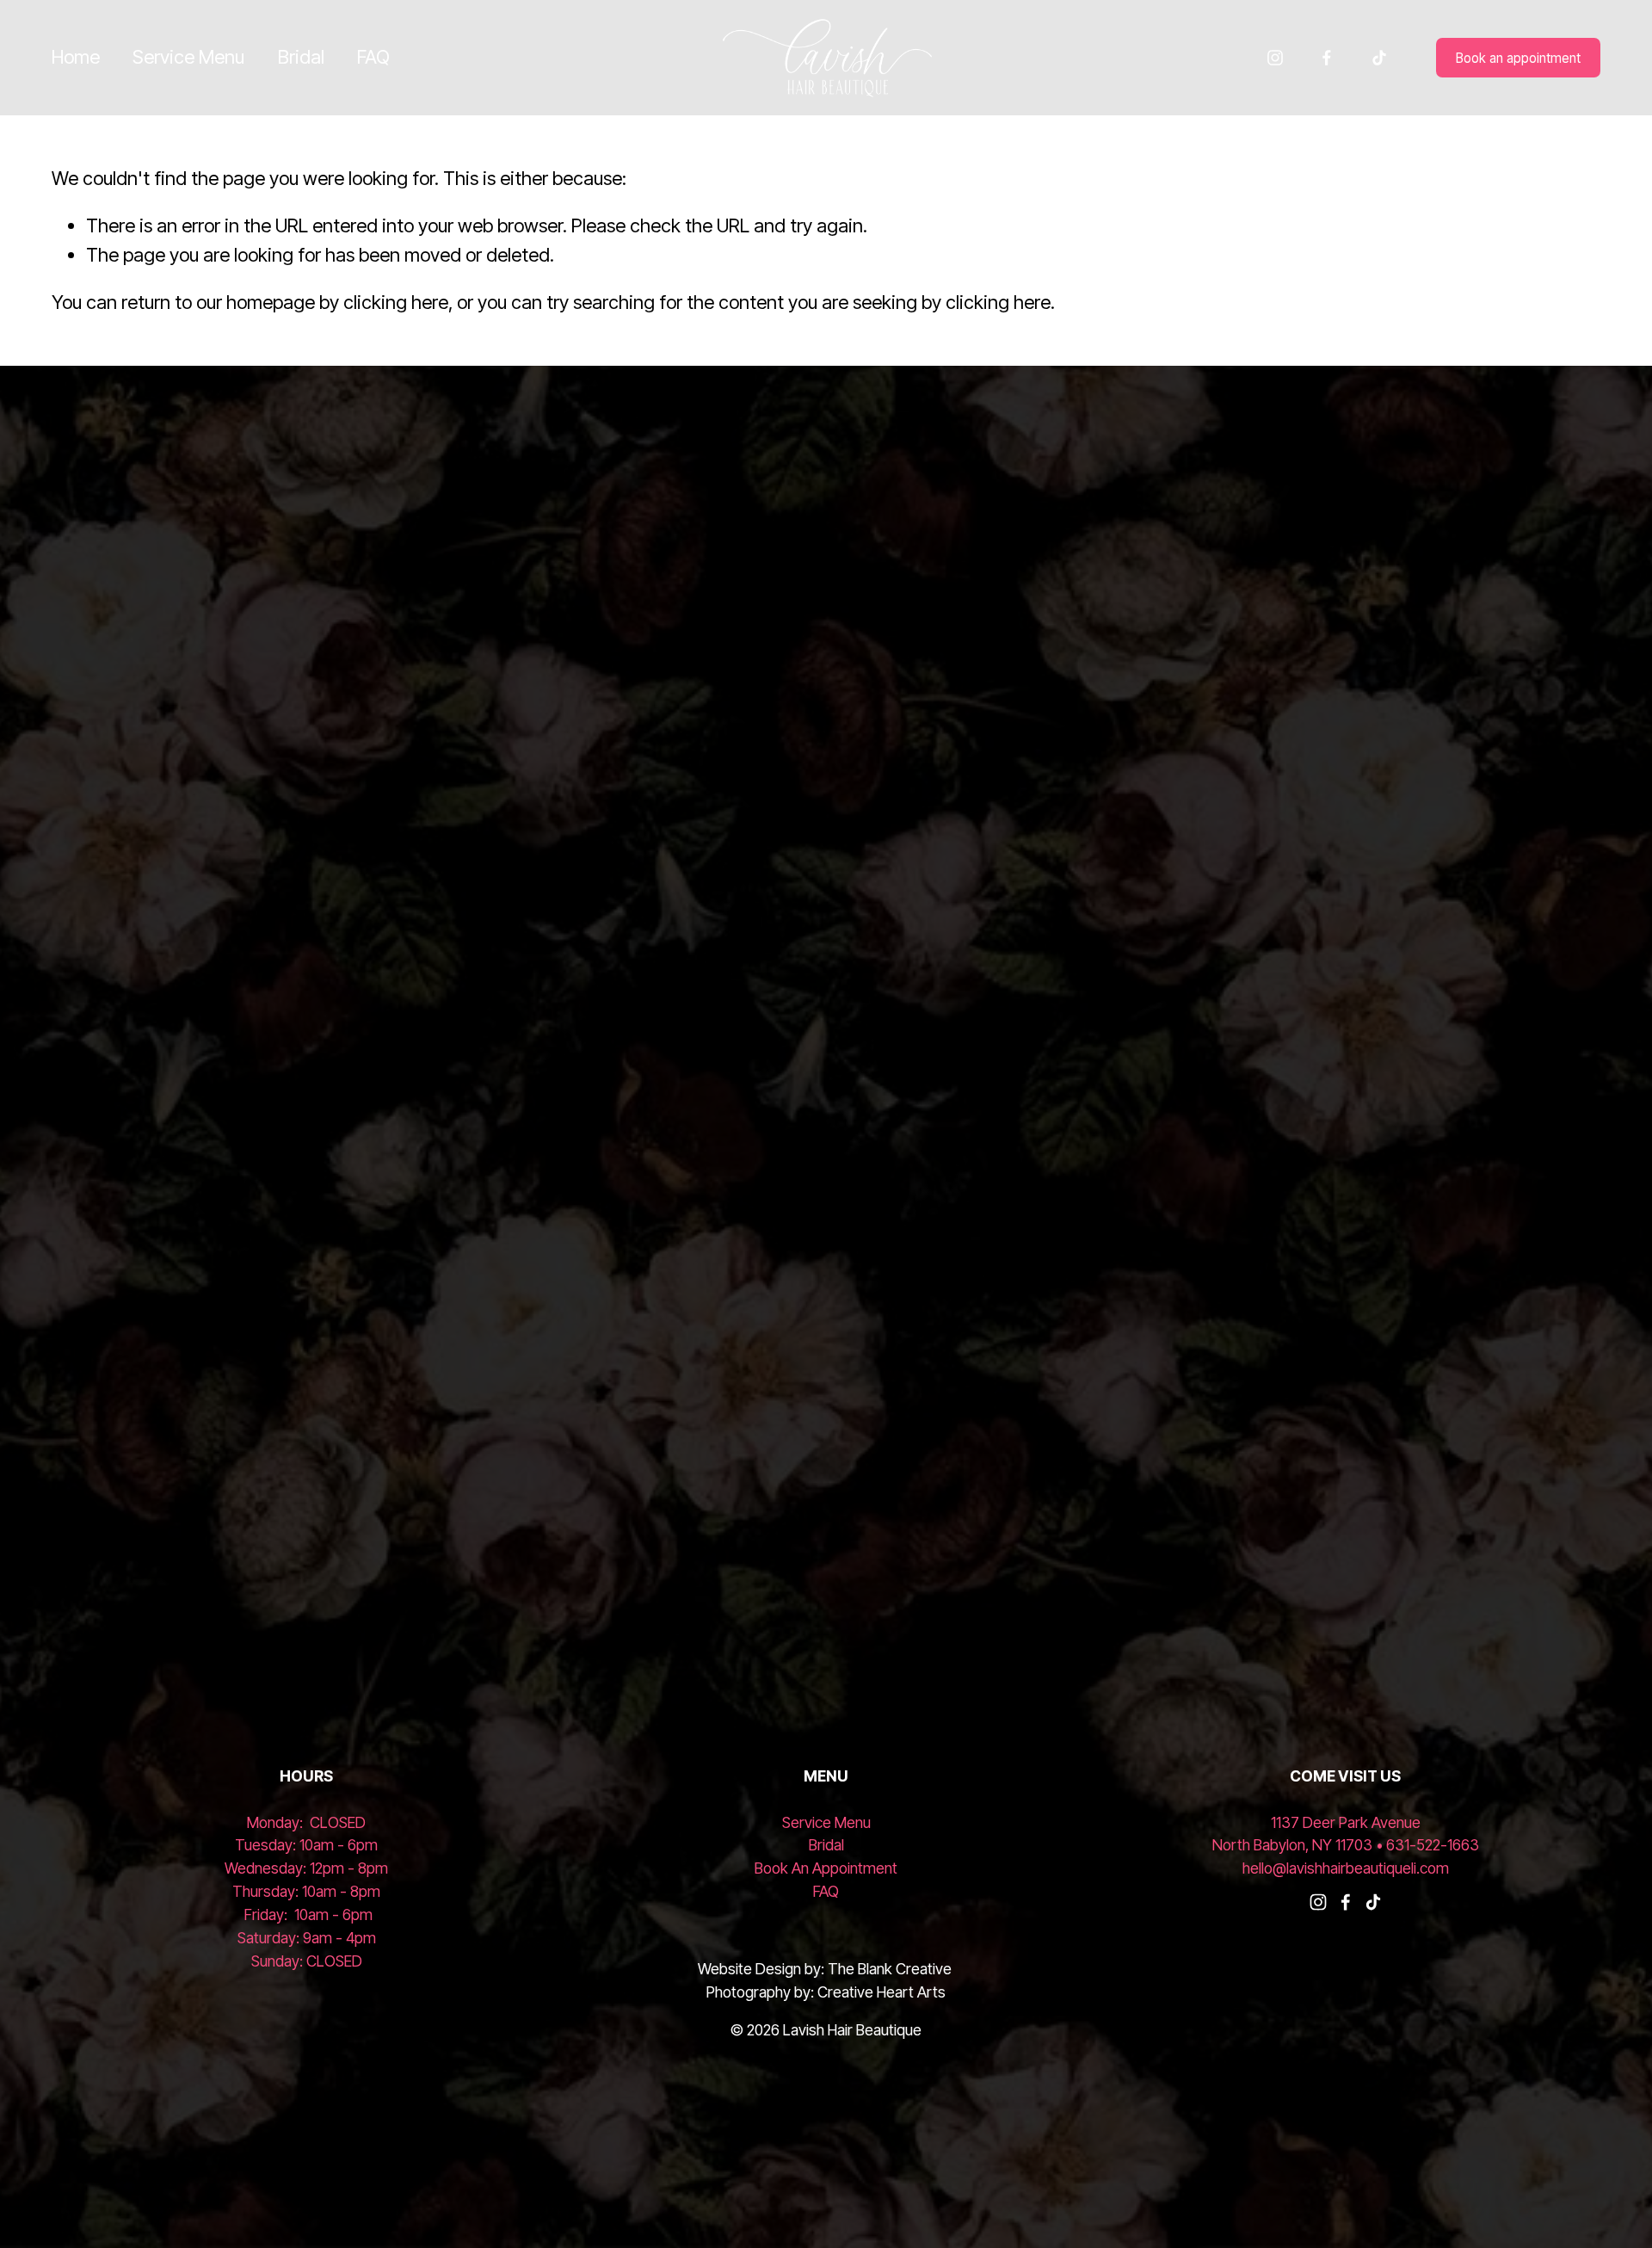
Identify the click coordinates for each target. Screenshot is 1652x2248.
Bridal (301, 57)
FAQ (373, 57)
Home (76, 57)
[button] (206, 929)
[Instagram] (1275, 58)
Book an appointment (1518, 58)
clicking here (396, 302)
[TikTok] (1379, 58)
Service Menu (188, 57)
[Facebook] (1327, 58)
